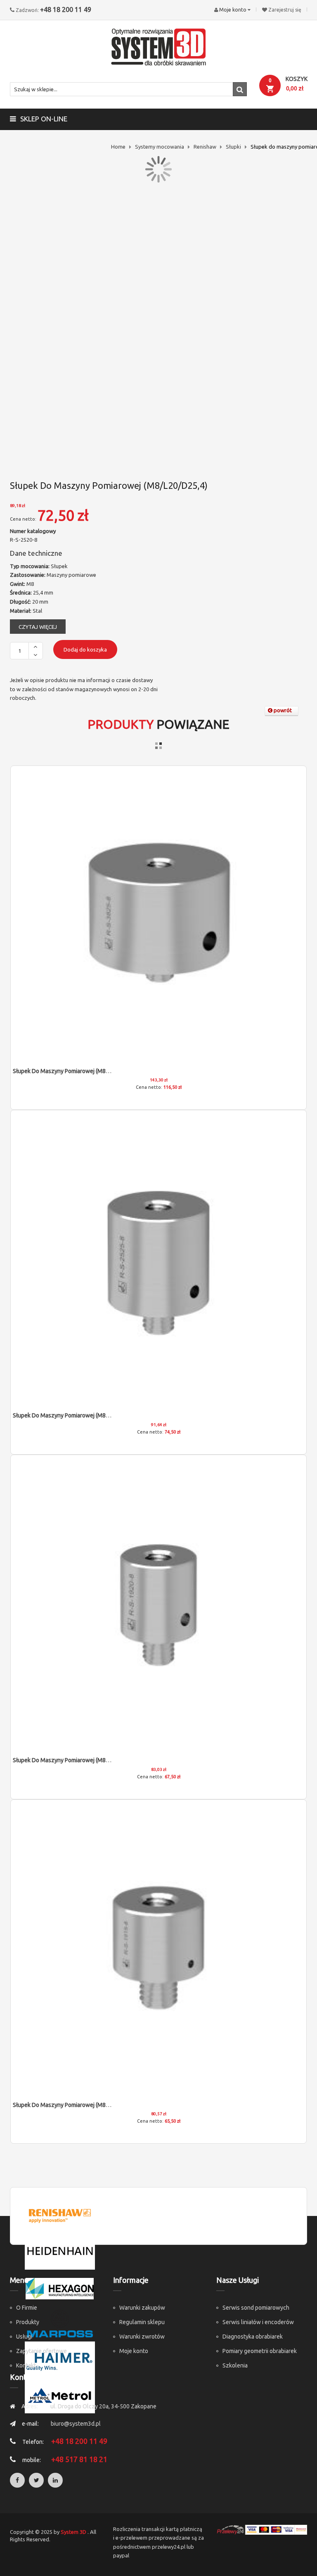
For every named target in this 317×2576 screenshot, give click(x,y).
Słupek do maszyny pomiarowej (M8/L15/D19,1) (75, 2105)
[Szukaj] (240, 89)
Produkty (28, 2322)
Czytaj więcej (38, 627)
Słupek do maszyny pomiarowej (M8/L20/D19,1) (75, 1760)
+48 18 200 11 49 (66, 9)
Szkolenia (235, 2365)
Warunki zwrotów (142, 2337)
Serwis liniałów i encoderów (258, 2322)
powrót (282, 710)
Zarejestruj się (285, 10)
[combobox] (128, 89)
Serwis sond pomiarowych (256, 2308)
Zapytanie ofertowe (41, 2351)
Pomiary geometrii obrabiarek (260, 2351)
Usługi (24, 2337)
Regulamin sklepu (142, 2322)
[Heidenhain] (60, 2251)
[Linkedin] (55, 2480)
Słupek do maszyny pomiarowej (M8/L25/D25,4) (75, 1415)
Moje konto (134, 2351)
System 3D (73, 2532)
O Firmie (27, 2308)
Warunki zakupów (142, 2308)
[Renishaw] (60, 2215)
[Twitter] (36, 2480)
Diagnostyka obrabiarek (253, 2337)
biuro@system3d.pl (76, 2424)
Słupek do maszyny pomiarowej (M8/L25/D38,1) (75, 1071)
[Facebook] (17, 2480)
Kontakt (26, 2365)
